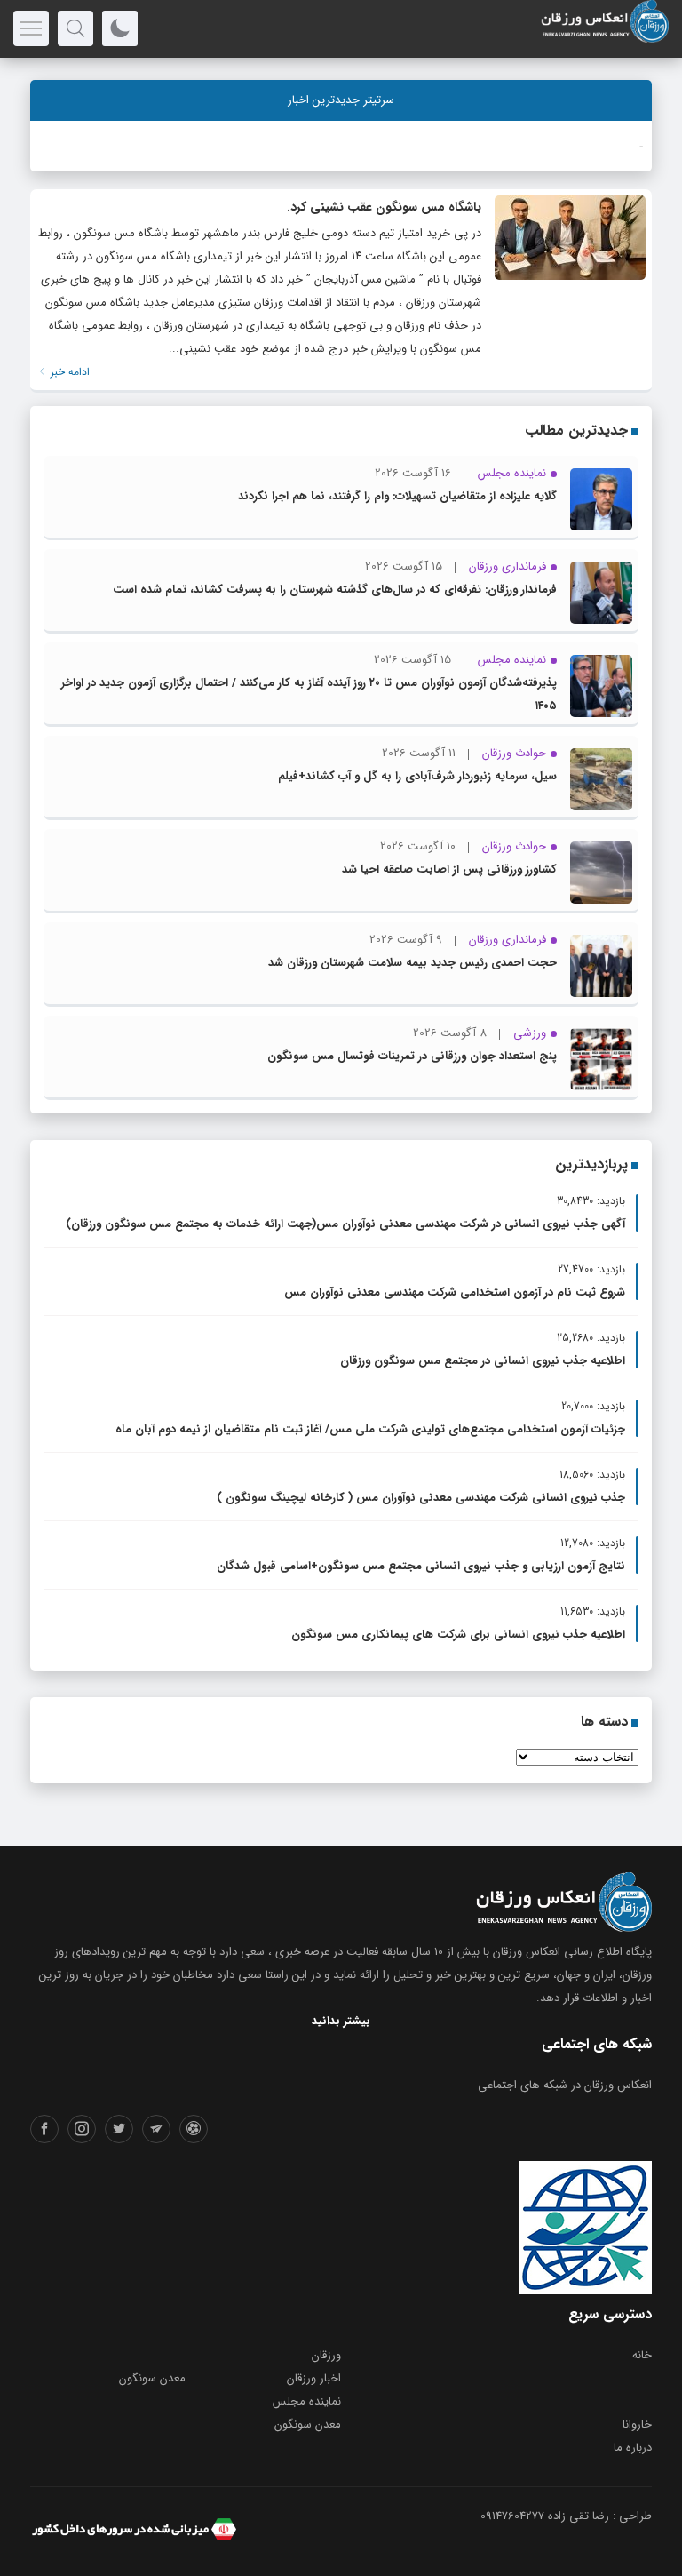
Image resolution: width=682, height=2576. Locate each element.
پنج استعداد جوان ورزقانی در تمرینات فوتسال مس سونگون (412, 1056)
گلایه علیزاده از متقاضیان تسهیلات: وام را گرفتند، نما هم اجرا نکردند (397, 496)
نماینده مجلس (307, 2401)
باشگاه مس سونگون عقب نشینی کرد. (384, 207)
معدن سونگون (152, 2378)
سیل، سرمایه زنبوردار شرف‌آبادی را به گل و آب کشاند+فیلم (417, 776)
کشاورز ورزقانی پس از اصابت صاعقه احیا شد (449, 869)
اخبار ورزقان (314, 2378)
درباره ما (633, 2448)
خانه (642, 2355)
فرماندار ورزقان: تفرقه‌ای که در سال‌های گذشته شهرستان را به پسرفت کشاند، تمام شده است (335, 590)
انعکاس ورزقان (527, 1952)
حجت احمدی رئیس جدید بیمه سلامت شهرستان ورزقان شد (412, 963)
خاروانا (637, 2424)
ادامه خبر (68, 372)
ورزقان (326, 2355)
